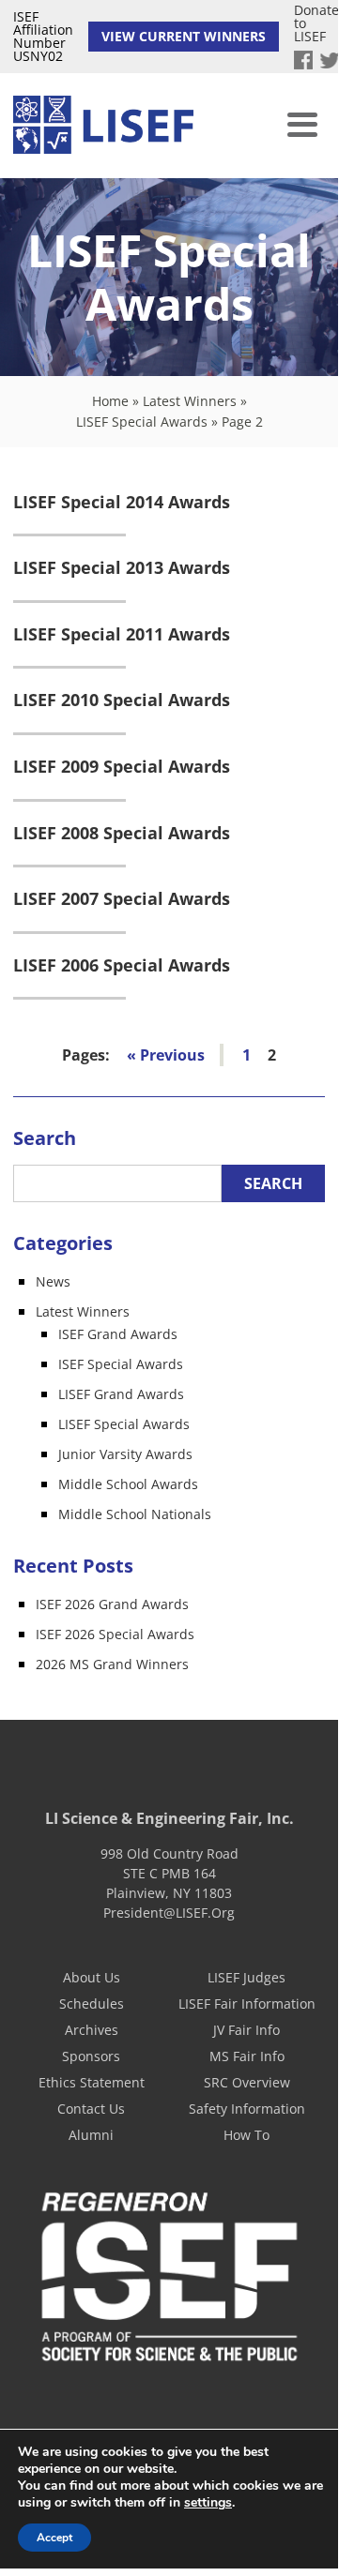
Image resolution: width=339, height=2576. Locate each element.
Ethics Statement (92, 2082)
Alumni (91, 2135)
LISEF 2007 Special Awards (122, 899)
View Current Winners (184, 36)
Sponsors (91, 2056)
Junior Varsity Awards (125, 1454)
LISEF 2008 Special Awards (122, 834)
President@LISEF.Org (169, 1913)
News (53, 1281)
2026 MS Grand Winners (112, 1664)
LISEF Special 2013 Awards (122, 568)
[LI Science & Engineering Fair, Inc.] (103, 126)
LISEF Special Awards (142, 422)
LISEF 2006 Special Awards (122, 966)
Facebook (303, 60)
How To (247, 2135)
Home (110, 401)
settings (208, 2503)
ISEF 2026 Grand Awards (112, 1604)
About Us (92, 1977)
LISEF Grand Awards (121, 1394)
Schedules (92, 2004)
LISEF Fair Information (247, 2004)
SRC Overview (247, 2082)
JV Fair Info (247, 2030)
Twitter (330, 60)
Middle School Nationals (135, 1514)
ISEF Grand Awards (118, 1334)
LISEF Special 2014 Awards (122, 503)
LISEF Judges (247, 1977)
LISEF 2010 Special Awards (122, 700)
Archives (92, 2030)
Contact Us (91, 2109)
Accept (54, 2538)
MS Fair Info (247, 2056)
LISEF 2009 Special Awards (122, 767)
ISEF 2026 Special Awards (115, 1634)
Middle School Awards (128, 1484)
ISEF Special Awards (121, 1364)
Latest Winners (190, 401)
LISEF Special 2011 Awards (122, 635)
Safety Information (247, 2109)
